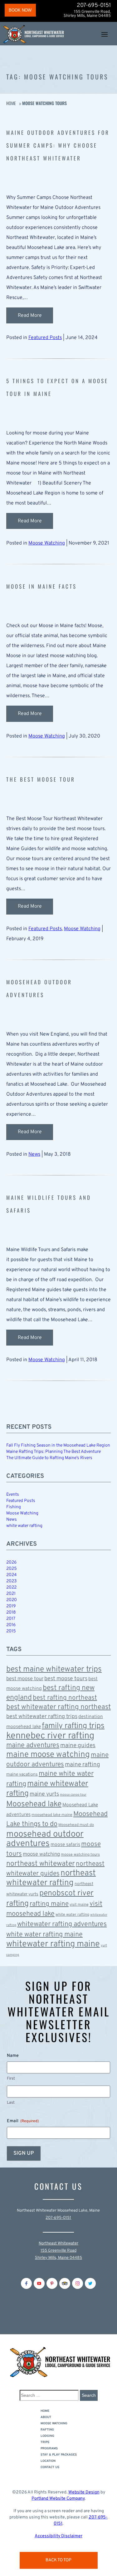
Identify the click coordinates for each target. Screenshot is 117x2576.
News (34, 1154)
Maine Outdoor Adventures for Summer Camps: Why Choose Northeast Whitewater (58, 145)
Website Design (84, 2492)
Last (11, 2103)
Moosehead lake (34, 1804)
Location (48, 2461)
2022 (11, 1587)
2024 (12, 1575)
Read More (30, 316)
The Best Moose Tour (41, 779)
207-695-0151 (94, 6)
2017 (11, 1619)
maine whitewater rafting (47, 1789)
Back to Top (58, 2560)
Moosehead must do (76, 1825)
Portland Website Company (58, 2499)
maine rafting (83, 1765)
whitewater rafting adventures (62, 1924)
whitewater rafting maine (53, 1944)
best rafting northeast (65, 1698)
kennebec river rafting (50, 1736)
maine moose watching (48, 1755)
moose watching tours (80, 1855)
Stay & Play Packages (59, 2455)
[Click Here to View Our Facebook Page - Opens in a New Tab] (26, 2283)
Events (13, 1495)
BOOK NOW (20, 10)
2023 (11, 1581)
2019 (11, 1606)
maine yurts (44, 1794)
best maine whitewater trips (54, 1670)
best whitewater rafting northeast (58, 1707)
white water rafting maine (44, 1935)
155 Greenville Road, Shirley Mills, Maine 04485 (87, 14)
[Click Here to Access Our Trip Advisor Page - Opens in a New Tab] (65, 2283)
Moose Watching (47, 543)
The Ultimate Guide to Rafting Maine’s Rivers (49, 1458)
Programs (49, 2449)
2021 (11, 1594)
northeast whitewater (41, 1864)
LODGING (47, 2436)
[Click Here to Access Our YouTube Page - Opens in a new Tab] (39, 2283)
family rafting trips (73, 1726)
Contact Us (50, 2467)
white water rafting (24, 1526)
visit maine (79, 1905)
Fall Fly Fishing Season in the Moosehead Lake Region (58, 1445)
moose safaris (65, 1845)
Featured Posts (45, 338)
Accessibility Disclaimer (58, 2536)
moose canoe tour (73, 1795)
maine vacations (22, 1775)
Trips (45, 2442)
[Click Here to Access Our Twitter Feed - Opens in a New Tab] (90, 2283)
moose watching (41, 1854)
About (46, 2417)
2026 (11, 1562)
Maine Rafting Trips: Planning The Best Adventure (54, 1452)
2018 (11, 1613)
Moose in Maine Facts (41, 586)
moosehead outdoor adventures (45, 1839)
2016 (11, 1625)
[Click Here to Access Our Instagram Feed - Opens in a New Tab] (78, 2283)
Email (23, 2121)
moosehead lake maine (52, 1815)
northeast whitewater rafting (51, 1878)
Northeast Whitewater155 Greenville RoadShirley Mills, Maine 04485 (58, 2251)
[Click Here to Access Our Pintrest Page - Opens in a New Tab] (52, 2283)
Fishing (14, 1507)
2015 (11, 1631)
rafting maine (49, 1904)
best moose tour (25, 1679)
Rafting (47, 2430)
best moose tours (66, 1679)
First (11, 2079)
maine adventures (33, 1745)
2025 (12, 1569)
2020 (12, 1600)
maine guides (78, 1746)
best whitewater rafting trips (42, 1717)
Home (11, 103)
